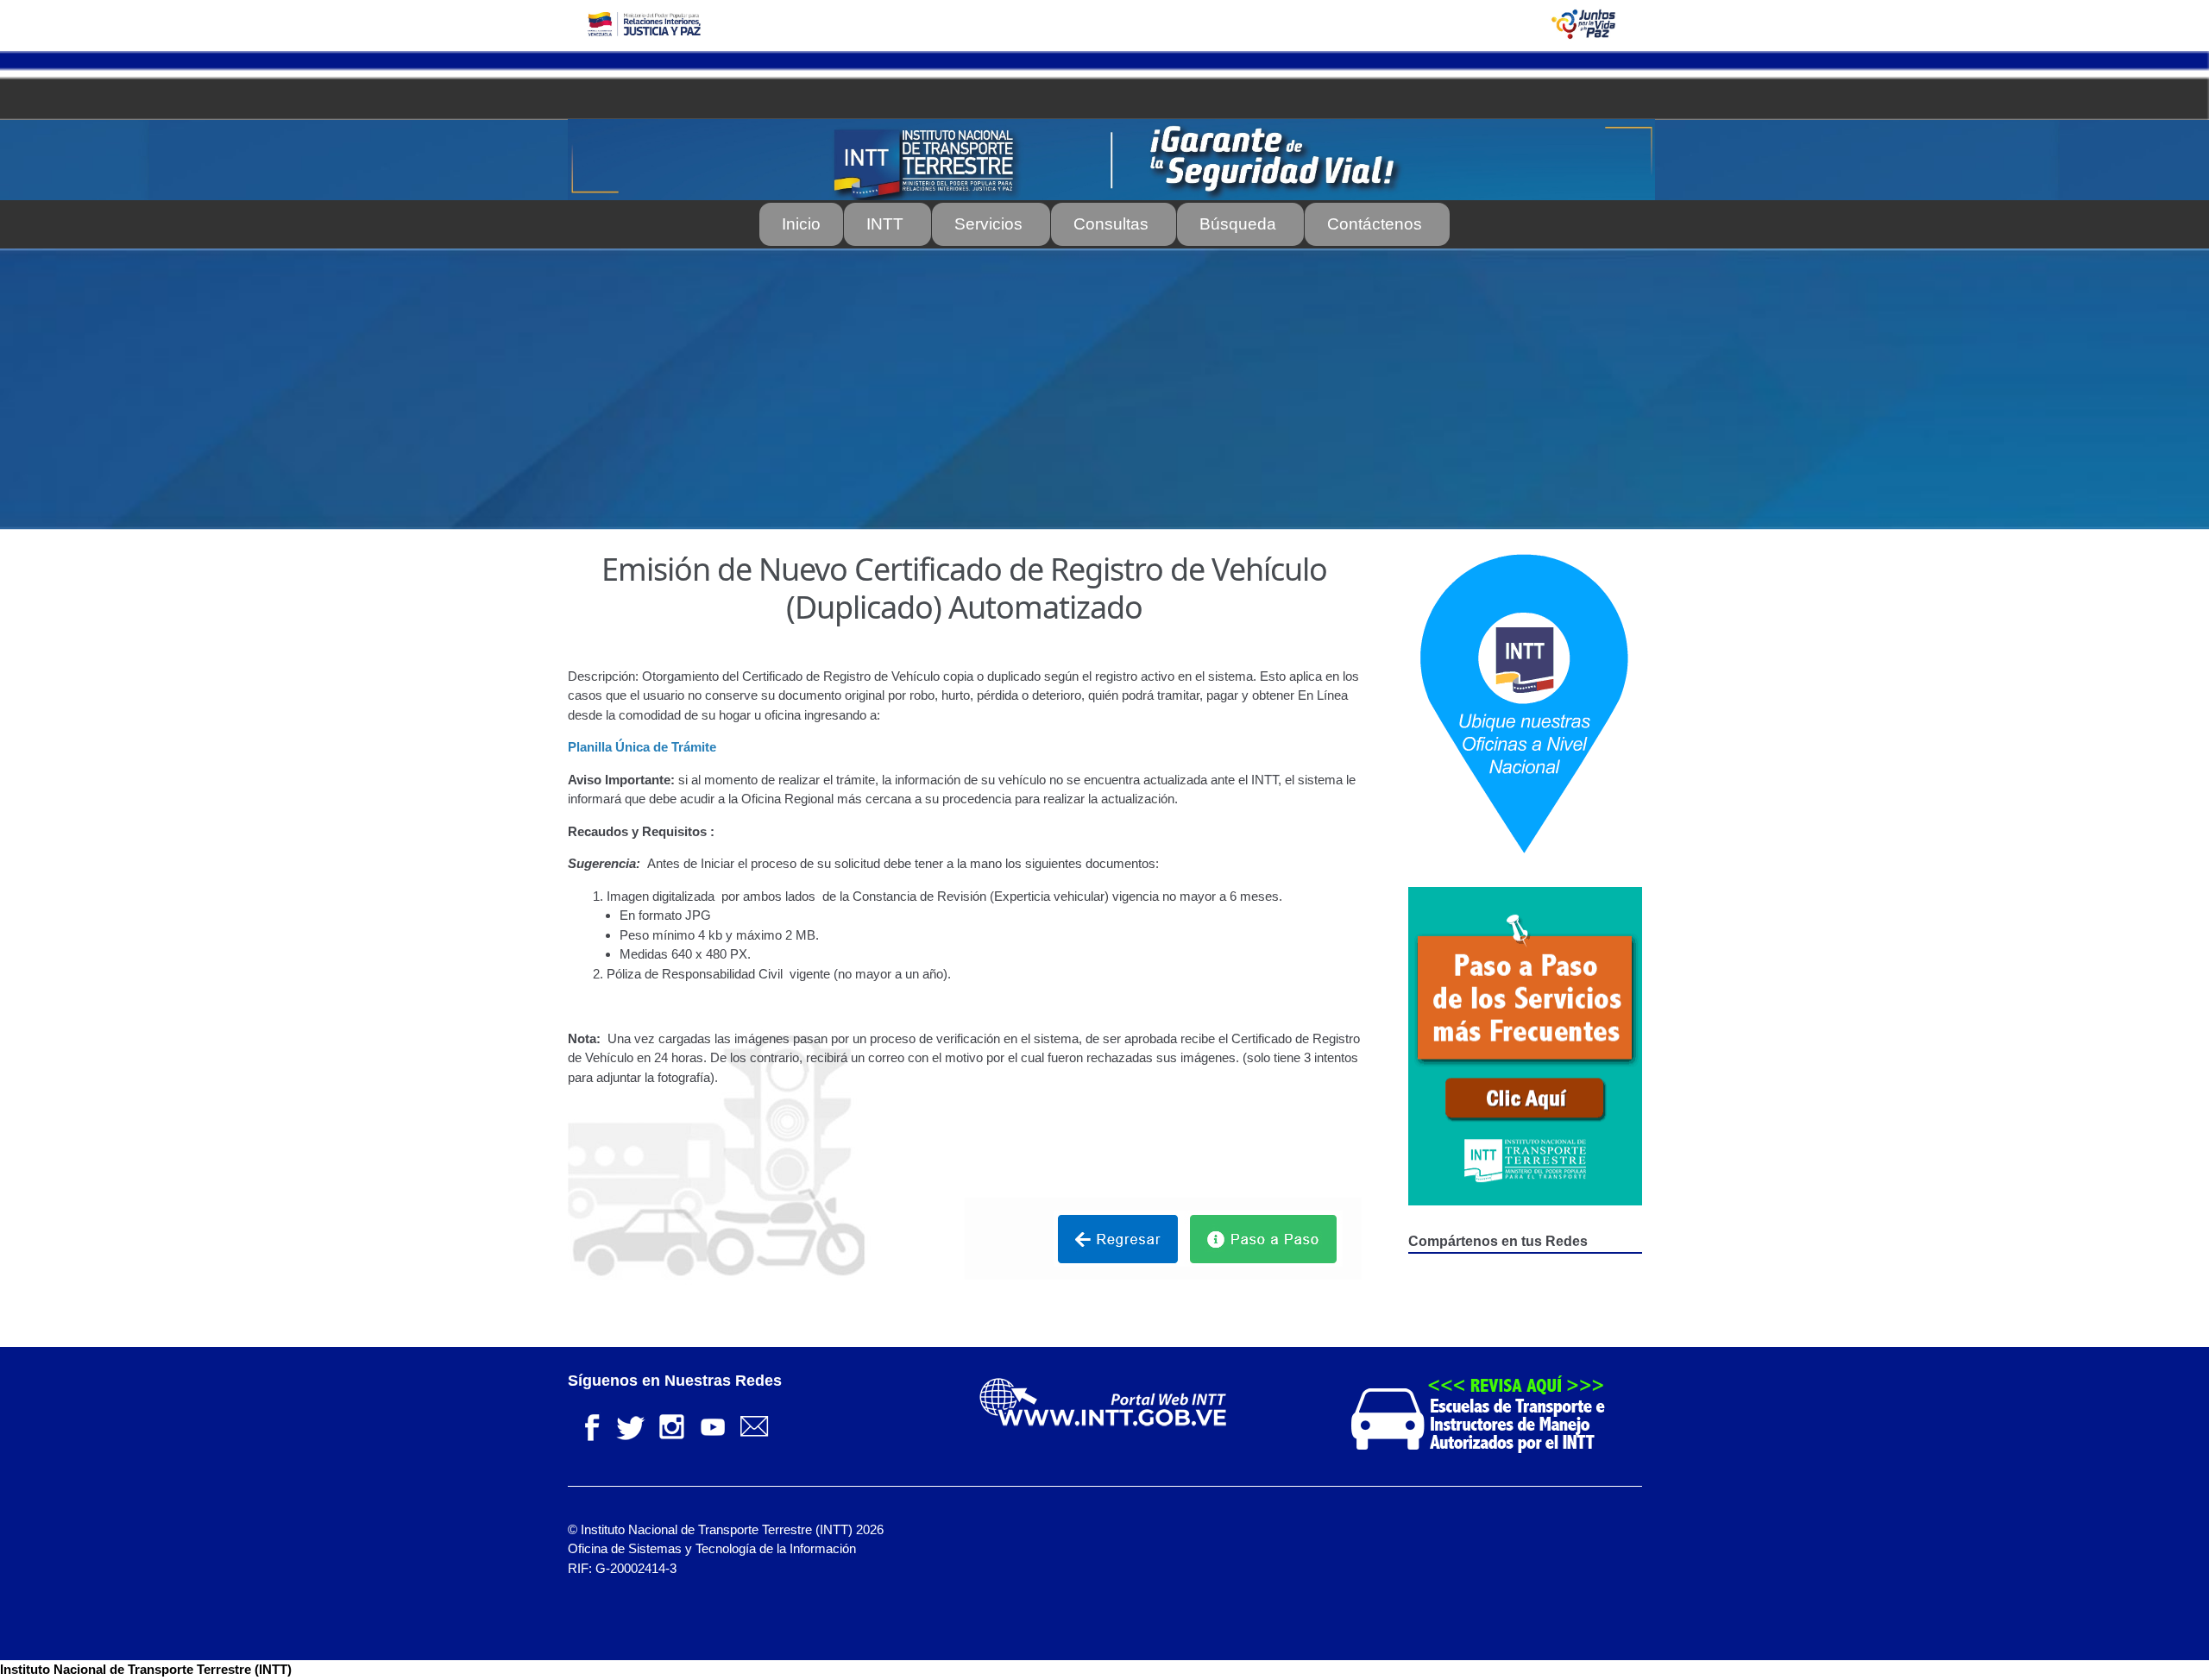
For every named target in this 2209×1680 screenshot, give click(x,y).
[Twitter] (630, 1425)
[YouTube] (713, 1425)
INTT (885, 224)
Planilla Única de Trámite (642, 747)
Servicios (988, 224)
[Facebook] (588, 1425)
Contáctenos (1375, 224)
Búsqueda (1238, 224)
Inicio (801, 224)
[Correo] (754, 1425)
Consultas (1111, 224)
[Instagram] (671, 1425)
